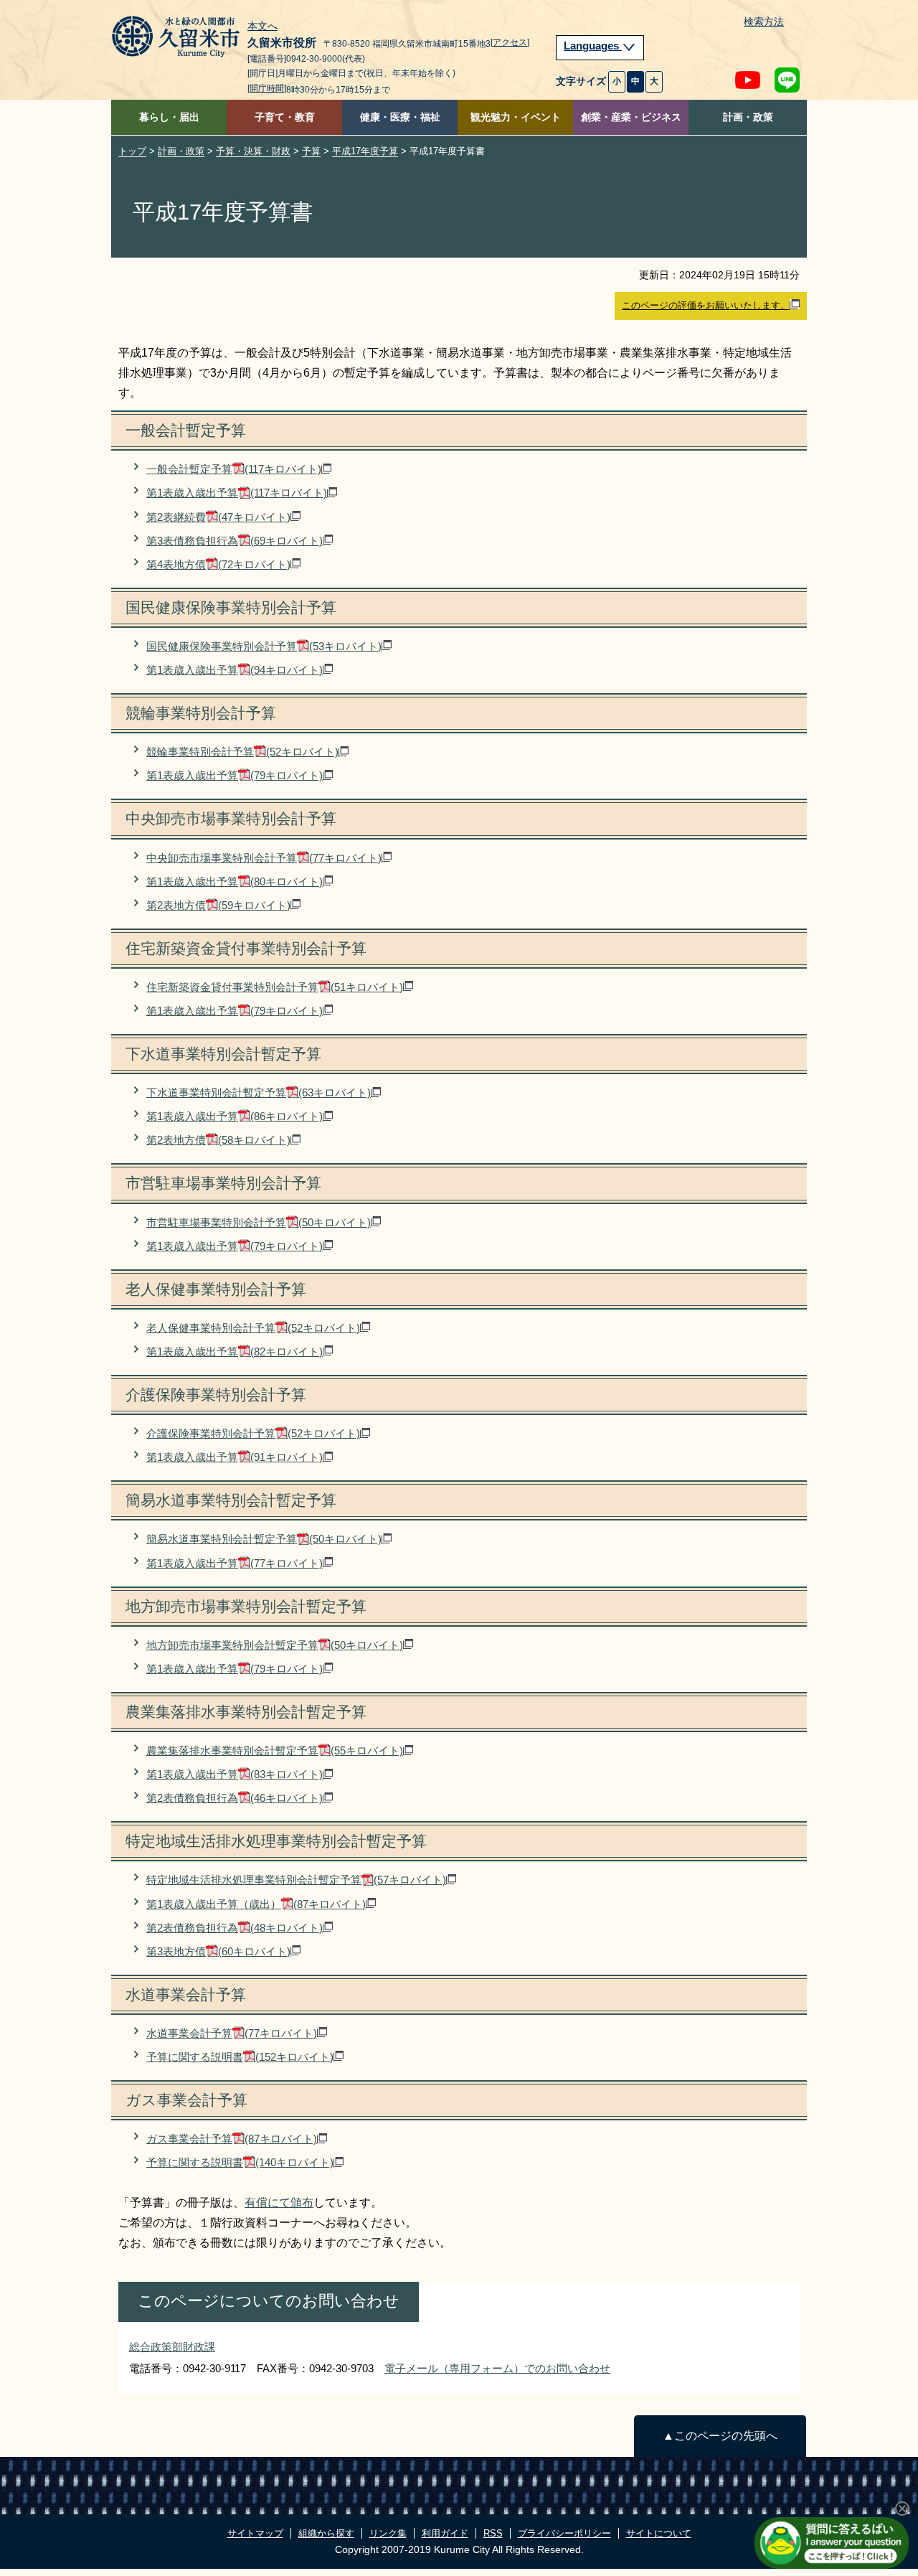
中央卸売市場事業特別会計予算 (264, 858)
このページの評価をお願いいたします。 (706, 305)
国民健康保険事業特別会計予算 (264, 646)
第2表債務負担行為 (235, 1798)
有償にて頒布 (279, 2203)
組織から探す (326, 2533)
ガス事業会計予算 (232, 2139)
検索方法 (764, 22)
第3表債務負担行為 (235, 541)
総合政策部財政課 (172, 2347)
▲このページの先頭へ (720, 2436)
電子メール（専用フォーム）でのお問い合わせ (497, 2368)
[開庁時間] (267, 88)
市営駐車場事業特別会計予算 (259, 1222)
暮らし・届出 (169, 117)
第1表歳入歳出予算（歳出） (256, 1904)
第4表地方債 (218, 564)
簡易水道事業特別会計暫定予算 (264, 1539)
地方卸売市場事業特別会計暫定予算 (275, 1645)
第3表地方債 (218, 1951)
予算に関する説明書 (240, 2057)
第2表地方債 (218, 905)
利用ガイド (445, 2533)
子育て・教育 (285, 117)
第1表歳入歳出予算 (237, 493)
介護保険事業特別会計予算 (253, 1433)
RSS (493, 2533)
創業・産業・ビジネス (631, 117)
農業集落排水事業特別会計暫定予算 (275, 1750)
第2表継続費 (218, 517)
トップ (132, 151)
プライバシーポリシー (564, 2533)
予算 (311, 151)
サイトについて (659, 2533)
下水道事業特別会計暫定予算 (259, 1092)
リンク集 (388, 2533)
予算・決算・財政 (253, 151)
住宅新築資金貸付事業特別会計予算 (275, 987)
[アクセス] (510, 42)
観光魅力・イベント (516, 117)
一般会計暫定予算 (234, 469)
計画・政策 (748, 117)
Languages (593, 46)
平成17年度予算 (365, 151)
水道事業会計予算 (232, 2033)
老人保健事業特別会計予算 (253, 1328)
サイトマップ (255, 2533)
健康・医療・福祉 (400, 117)
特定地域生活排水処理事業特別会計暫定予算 (296, 1880)
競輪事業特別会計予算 (242, 752)
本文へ (262, 27)
